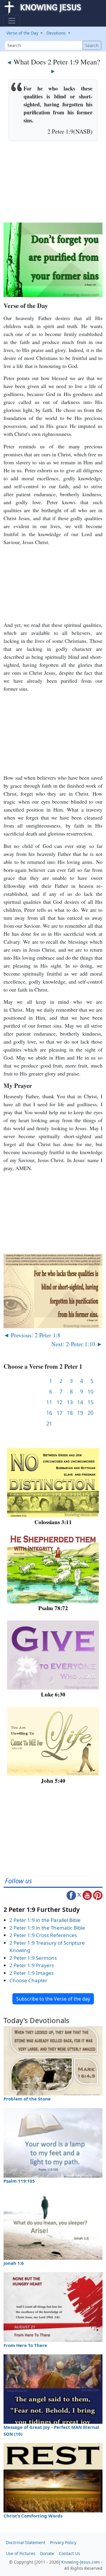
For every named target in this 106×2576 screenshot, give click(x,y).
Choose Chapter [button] (28, 1980)
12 (59, 1402)
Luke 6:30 (53, 1694)
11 (49, 1402)
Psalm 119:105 (19, 2181)
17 (59, 1413)
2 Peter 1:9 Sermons (33, 1958)
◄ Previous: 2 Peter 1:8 (32, 1335)
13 (70, 1402)
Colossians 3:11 (53, 1522)
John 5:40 (53, 1781)
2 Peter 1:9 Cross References (43, 1935)
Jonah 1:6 (14, 2263)
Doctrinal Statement (26, 2542)
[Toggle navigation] (12, 21)
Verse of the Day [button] (23, 33)
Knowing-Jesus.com (81, 2562)
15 (90, 1402)
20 (90, 1413)
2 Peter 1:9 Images (32, 1973)
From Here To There (25, 2345)
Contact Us (69, 2553)
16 (49, 1413)
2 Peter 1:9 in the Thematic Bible (47, 1928)
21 (49, 1424)
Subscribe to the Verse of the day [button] (53, 1999)
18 (70, 1413)
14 (80, 1402)
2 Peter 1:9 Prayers (32, 1965)
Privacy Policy (63, 2542)
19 (80, 1413)
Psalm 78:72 (53, 1608)
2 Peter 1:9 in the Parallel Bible (45, 1920)
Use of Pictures (21, 2553)
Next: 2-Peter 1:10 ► (77, 1344)
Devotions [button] (57, 33)
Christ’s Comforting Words (33, 2516)
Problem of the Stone (27, 2099)
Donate (47, 2553)
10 (90, 1392)
